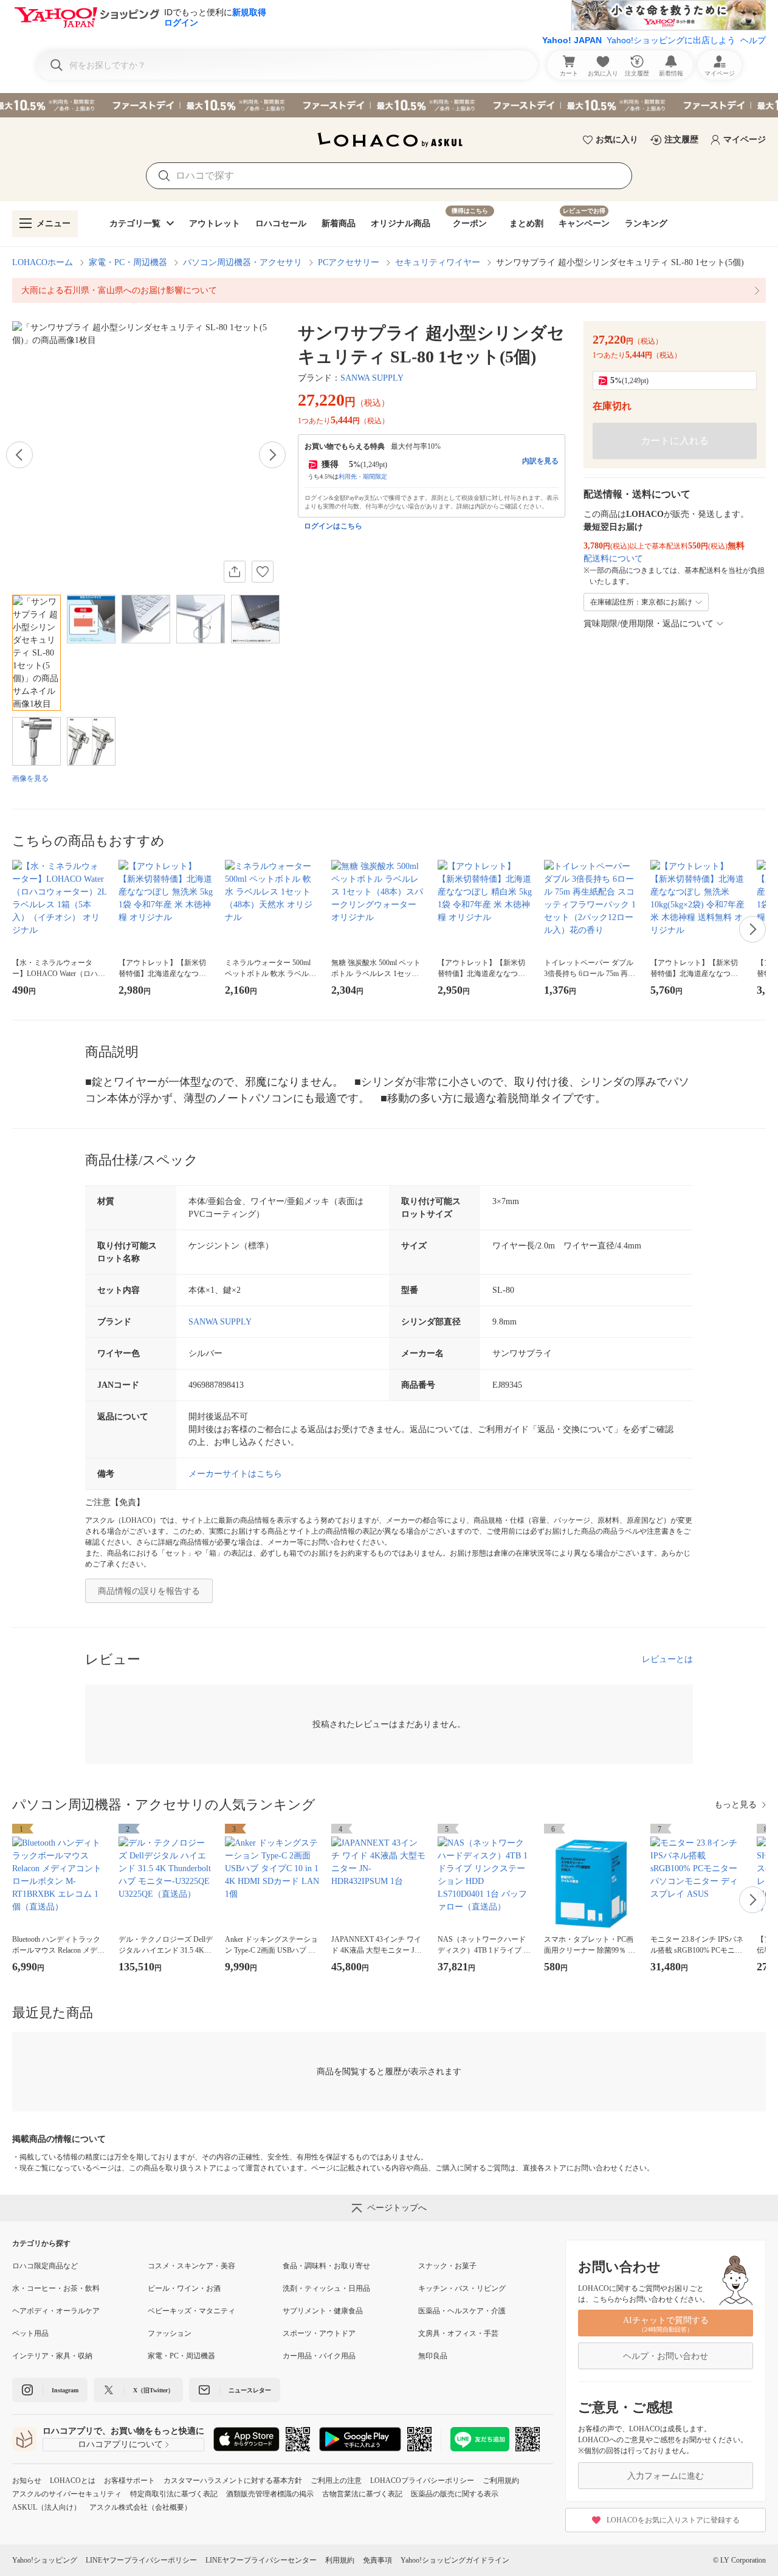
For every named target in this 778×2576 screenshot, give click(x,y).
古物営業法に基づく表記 (362, 2494)
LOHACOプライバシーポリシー (422, 2481)
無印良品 (433, 2356)
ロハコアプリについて (120, 2444)
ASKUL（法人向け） (46, 2507)
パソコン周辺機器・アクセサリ (243, 262)
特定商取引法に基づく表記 (174, 2494)
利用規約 (340, 2560)
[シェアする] (235, 572)
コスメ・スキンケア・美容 (191, 2266)
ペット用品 (30, 2333)
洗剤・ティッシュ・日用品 (326, 2288)
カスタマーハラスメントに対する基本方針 (233, 2481)
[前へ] (19, 455)
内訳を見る (540, 461)
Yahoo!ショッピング (45, 2560)
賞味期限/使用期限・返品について (649, 624)
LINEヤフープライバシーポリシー (141, 2560)
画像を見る (30, 778)
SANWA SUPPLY (372, 378)
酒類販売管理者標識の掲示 (270, 2494)
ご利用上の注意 (336, 2481)
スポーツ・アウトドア (319, 2333)
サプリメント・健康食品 (323, 2311)
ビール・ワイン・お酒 (184, 2288)
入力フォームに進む (666, 2476)
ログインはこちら (333, 526)
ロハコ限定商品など (45, 2266)
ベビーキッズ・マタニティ (191, 2311)
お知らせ (27, 2481)
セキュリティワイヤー (438, 262)
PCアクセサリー (349, 262)
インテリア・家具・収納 (52, 2356)
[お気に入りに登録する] (263, 572)
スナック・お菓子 (447, 2266)
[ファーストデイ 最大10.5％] (389, 105)
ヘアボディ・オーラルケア (56, 2311)
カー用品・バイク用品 (319, 2356)
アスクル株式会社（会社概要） (140, 2507)
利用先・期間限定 (363, 476)
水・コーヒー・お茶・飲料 (56, 2288)
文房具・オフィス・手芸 (458, 2333)
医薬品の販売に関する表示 (455, 2494)
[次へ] (272, 455)
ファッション (170, 2333)
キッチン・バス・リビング (462, 2288)
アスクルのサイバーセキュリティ (67, 2494)
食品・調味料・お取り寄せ (326, 2266)
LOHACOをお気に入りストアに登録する (673, 2520)
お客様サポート (129, 2481)
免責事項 (377, 2560)
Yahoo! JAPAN (572, 40)
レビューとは (667, 1659)
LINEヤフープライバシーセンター (261, 2560)
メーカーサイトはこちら (235, 1474)
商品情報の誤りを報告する (149, 1591)
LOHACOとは (73, 2481)
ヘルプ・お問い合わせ (666, 2356)
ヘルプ (753, 40)
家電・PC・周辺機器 (128, 262)
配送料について (613, 559)
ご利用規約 (501, 2481)
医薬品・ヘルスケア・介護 (462, 2311)
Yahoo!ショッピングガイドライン (455, 2560)
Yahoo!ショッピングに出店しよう (671, 40)
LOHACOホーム (43, 262)
